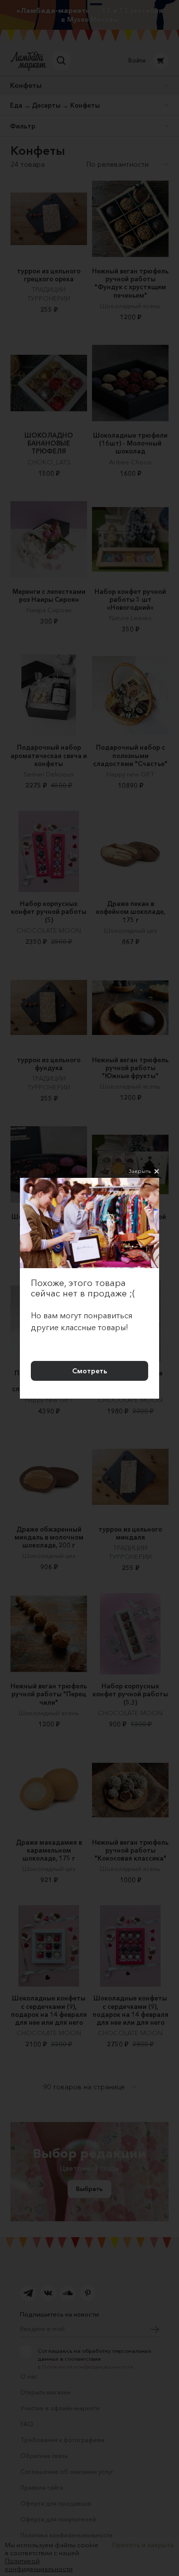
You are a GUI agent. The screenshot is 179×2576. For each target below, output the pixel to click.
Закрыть (140, 1171)
